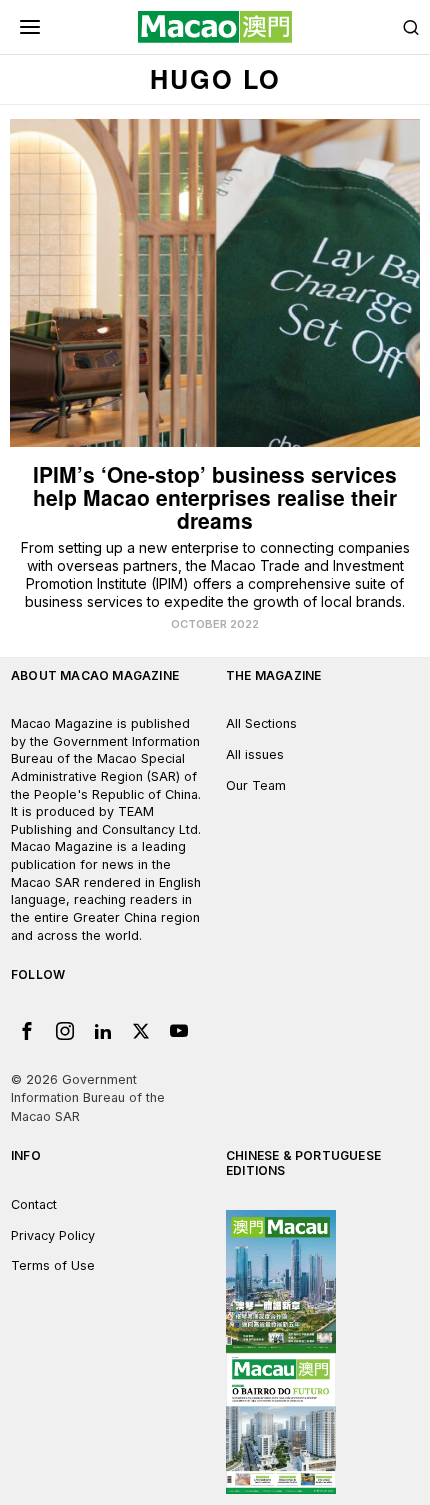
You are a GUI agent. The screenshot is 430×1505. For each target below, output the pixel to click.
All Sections (261, 723)
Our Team (256, 785)
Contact (34, 1204)
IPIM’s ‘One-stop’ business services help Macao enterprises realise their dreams (215, 497)
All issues (255, 754)
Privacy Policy (53, 1235)
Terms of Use (53, 1265)
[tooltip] (27, 1031)
